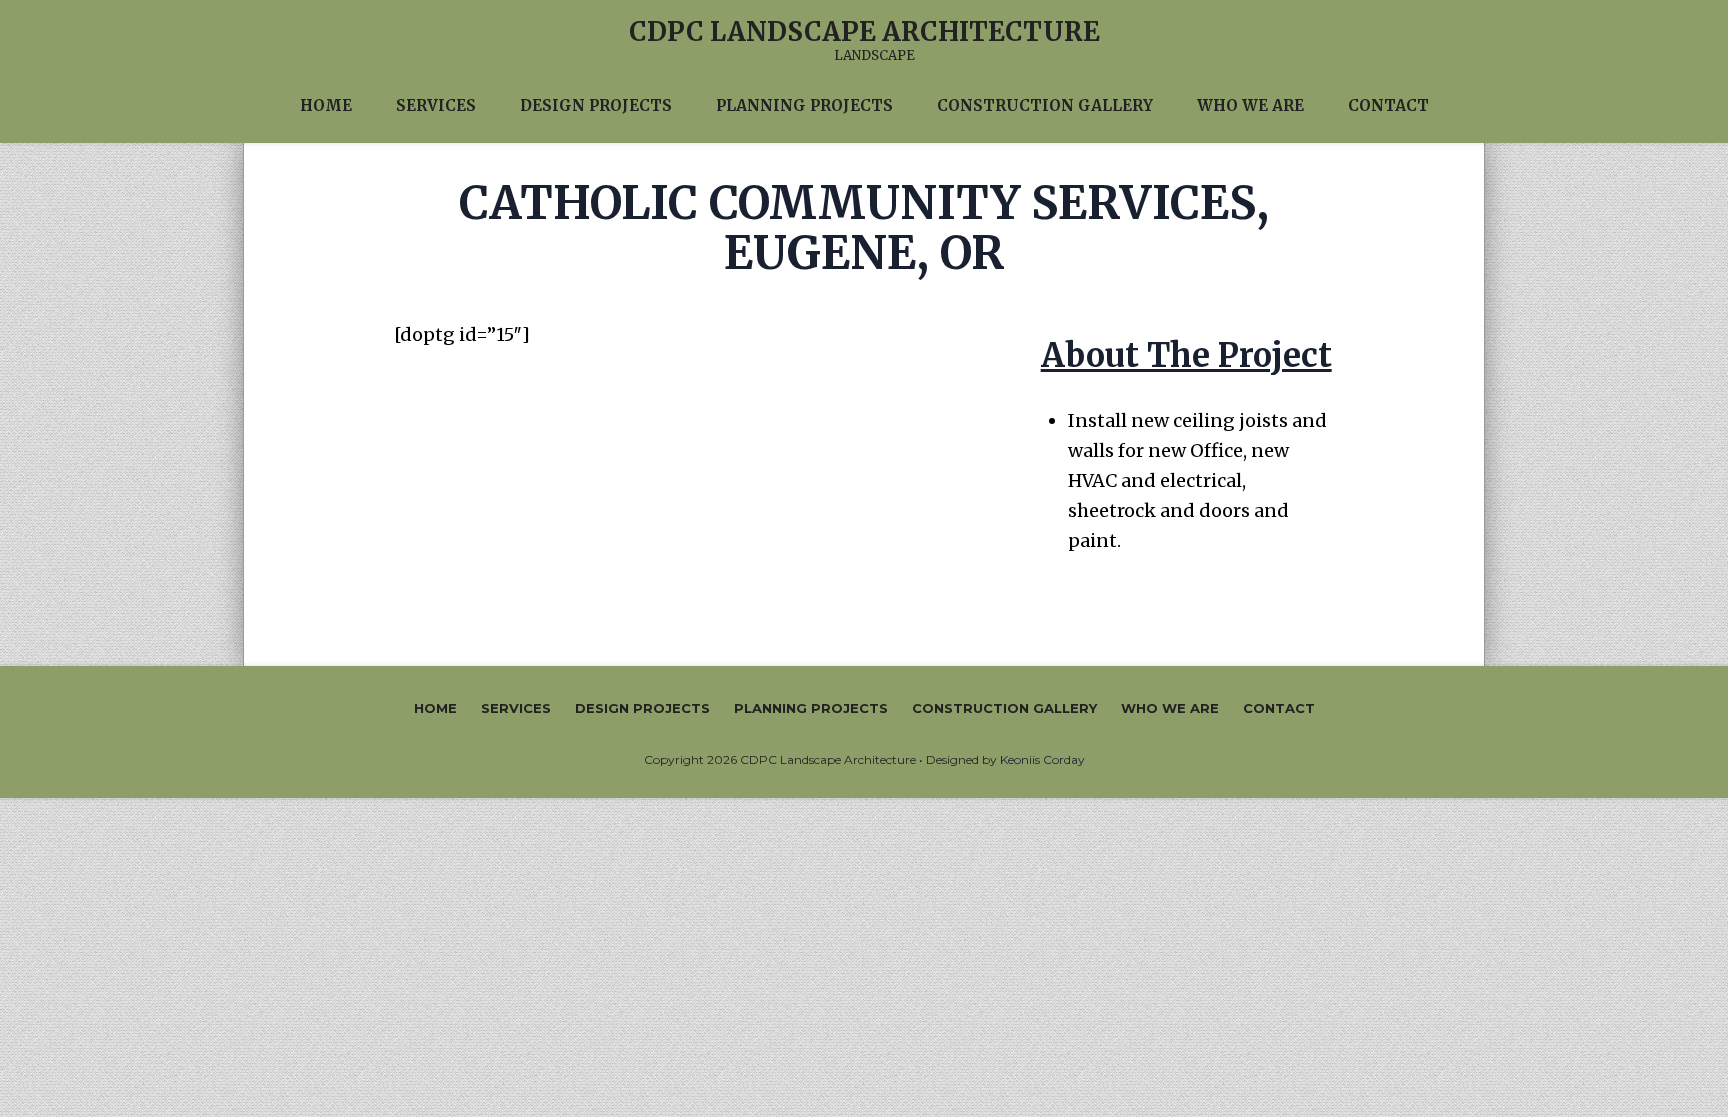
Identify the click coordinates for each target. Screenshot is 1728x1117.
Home (435, 708)
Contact (1279, 708)
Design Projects (642, 708)
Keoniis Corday (1042, 759)
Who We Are (1170, 708)
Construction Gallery (1004, 708)
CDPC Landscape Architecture (864, 32)
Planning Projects (811, 708)
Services (516, 708)
